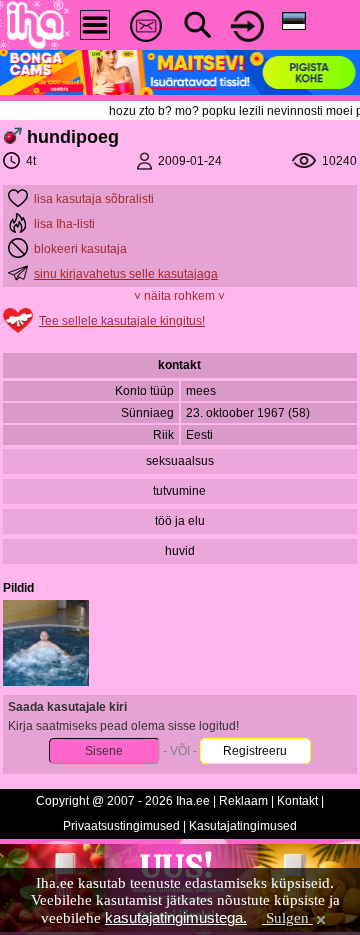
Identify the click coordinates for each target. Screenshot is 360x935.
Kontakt (297, 801)
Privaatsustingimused (121, 826)
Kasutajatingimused (243, 826)
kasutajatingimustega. (176, 917)
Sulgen (287, 918)
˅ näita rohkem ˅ (179, 296)
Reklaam (243, 801)
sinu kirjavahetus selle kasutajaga (126, 274)
